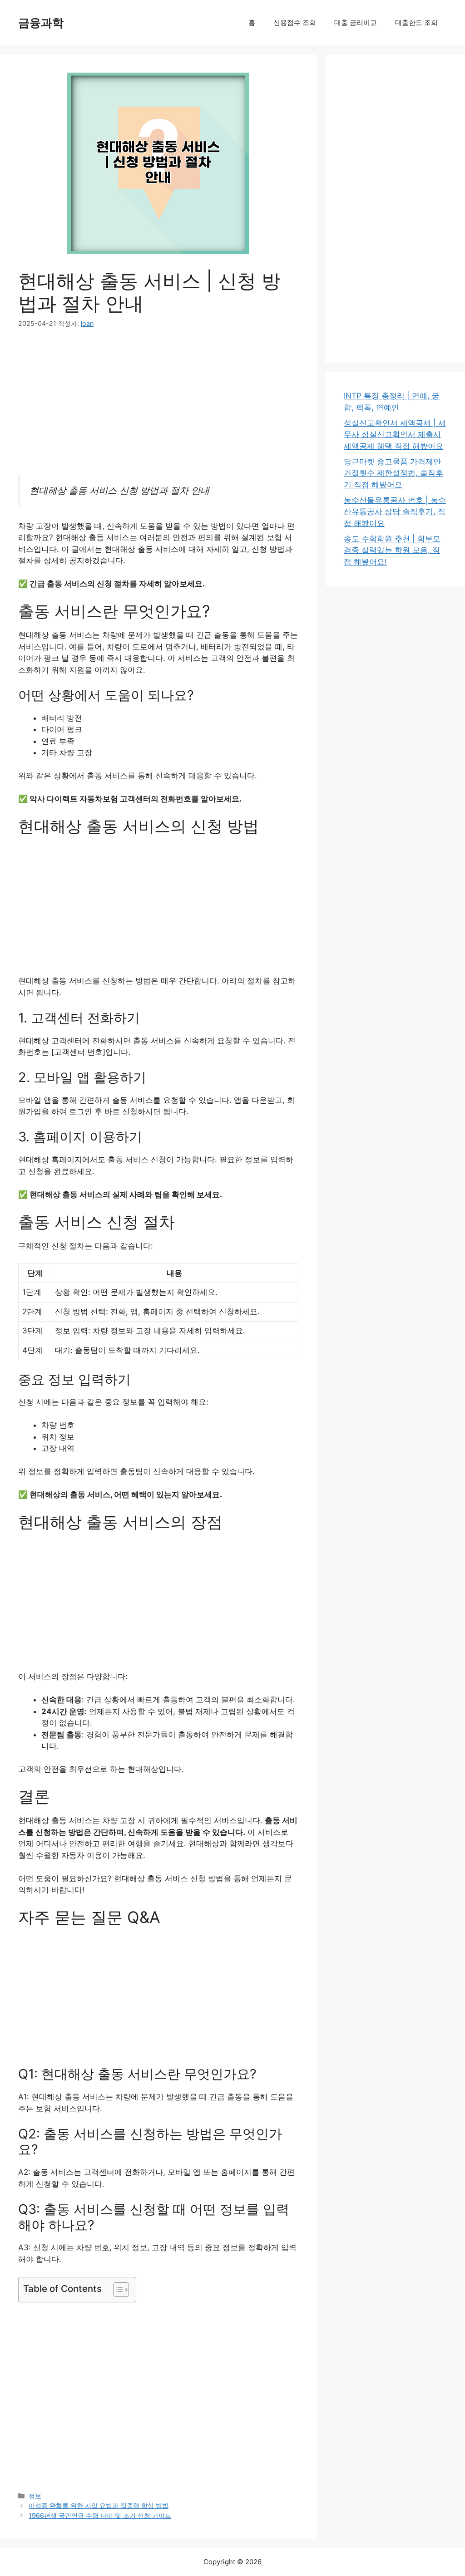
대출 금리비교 (356, 22)
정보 (35, 2496)
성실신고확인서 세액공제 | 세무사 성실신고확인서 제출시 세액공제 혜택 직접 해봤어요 (395, 435)
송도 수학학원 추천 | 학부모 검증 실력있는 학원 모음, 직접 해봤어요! (392, 550)
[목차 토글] (116, 2290)
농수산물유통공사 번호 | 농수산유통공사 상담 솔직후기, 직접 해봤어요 (395, 512)
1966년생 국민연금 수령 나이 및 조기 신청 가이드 (100, 2515)
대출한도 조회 (416, 22)
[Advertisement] (158, 408)
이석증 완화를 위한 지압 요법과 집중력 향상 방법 (99, 2505)
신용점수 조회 (295, 22)
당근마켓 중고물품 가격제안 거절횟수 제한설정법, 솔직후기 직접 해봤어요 (393, 473)
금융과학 (41, 23)
